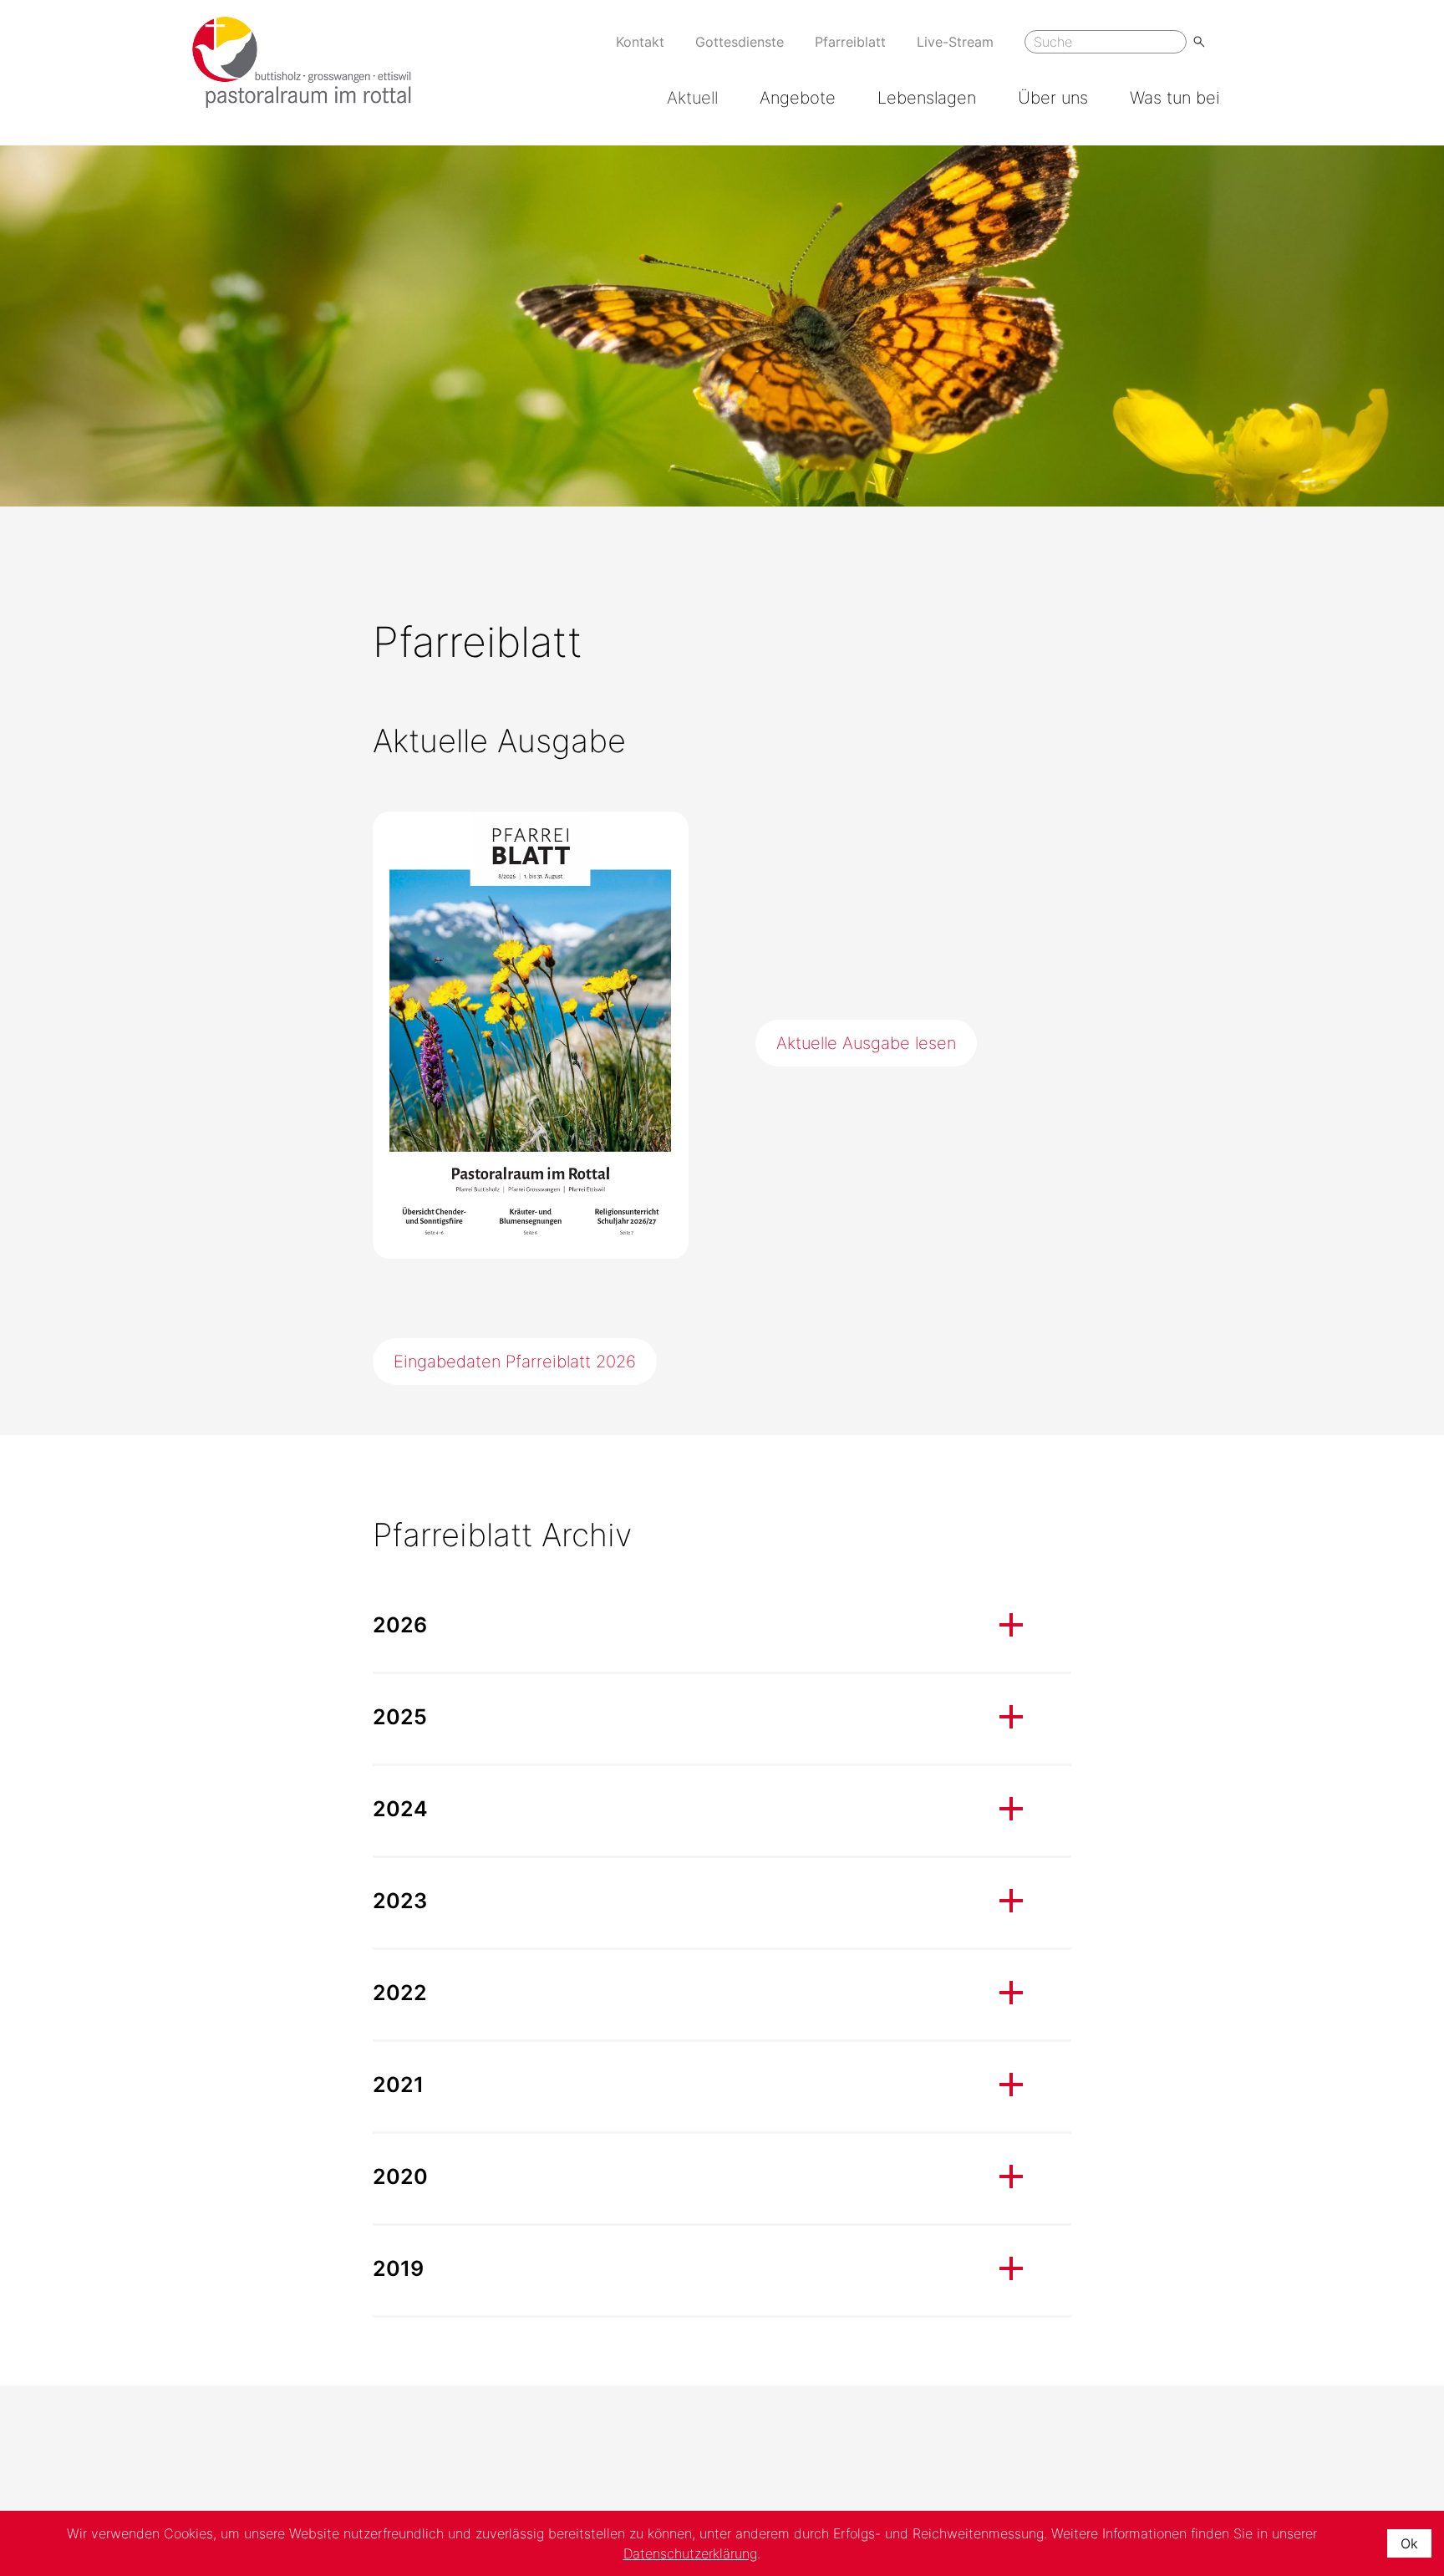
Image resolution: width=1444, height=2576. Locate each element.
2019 (398, 2268)
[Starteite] (302, 62)
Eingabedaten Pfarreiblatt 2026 (515, 1362)
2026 (400, 1625)
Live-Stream (955, 42)
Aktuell (692, 98)
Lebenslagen (927, 98)
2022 (400, 1993)
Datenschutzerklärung (690, 2553)
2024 (400, 1809)
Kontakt (640, 42)
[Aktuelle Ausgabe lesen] (531, 1035)
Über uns (1053, 98)
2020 (400, 2176)
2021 (398, 2085)
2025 (400, 1717)
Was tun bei (1175, 98)
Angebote (798, 98)
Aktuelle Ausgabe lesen (866, 1043)
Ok (1409, 2543)
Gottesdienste (740, 42)
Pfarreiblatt (850, 42)
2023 (400, 1901)
